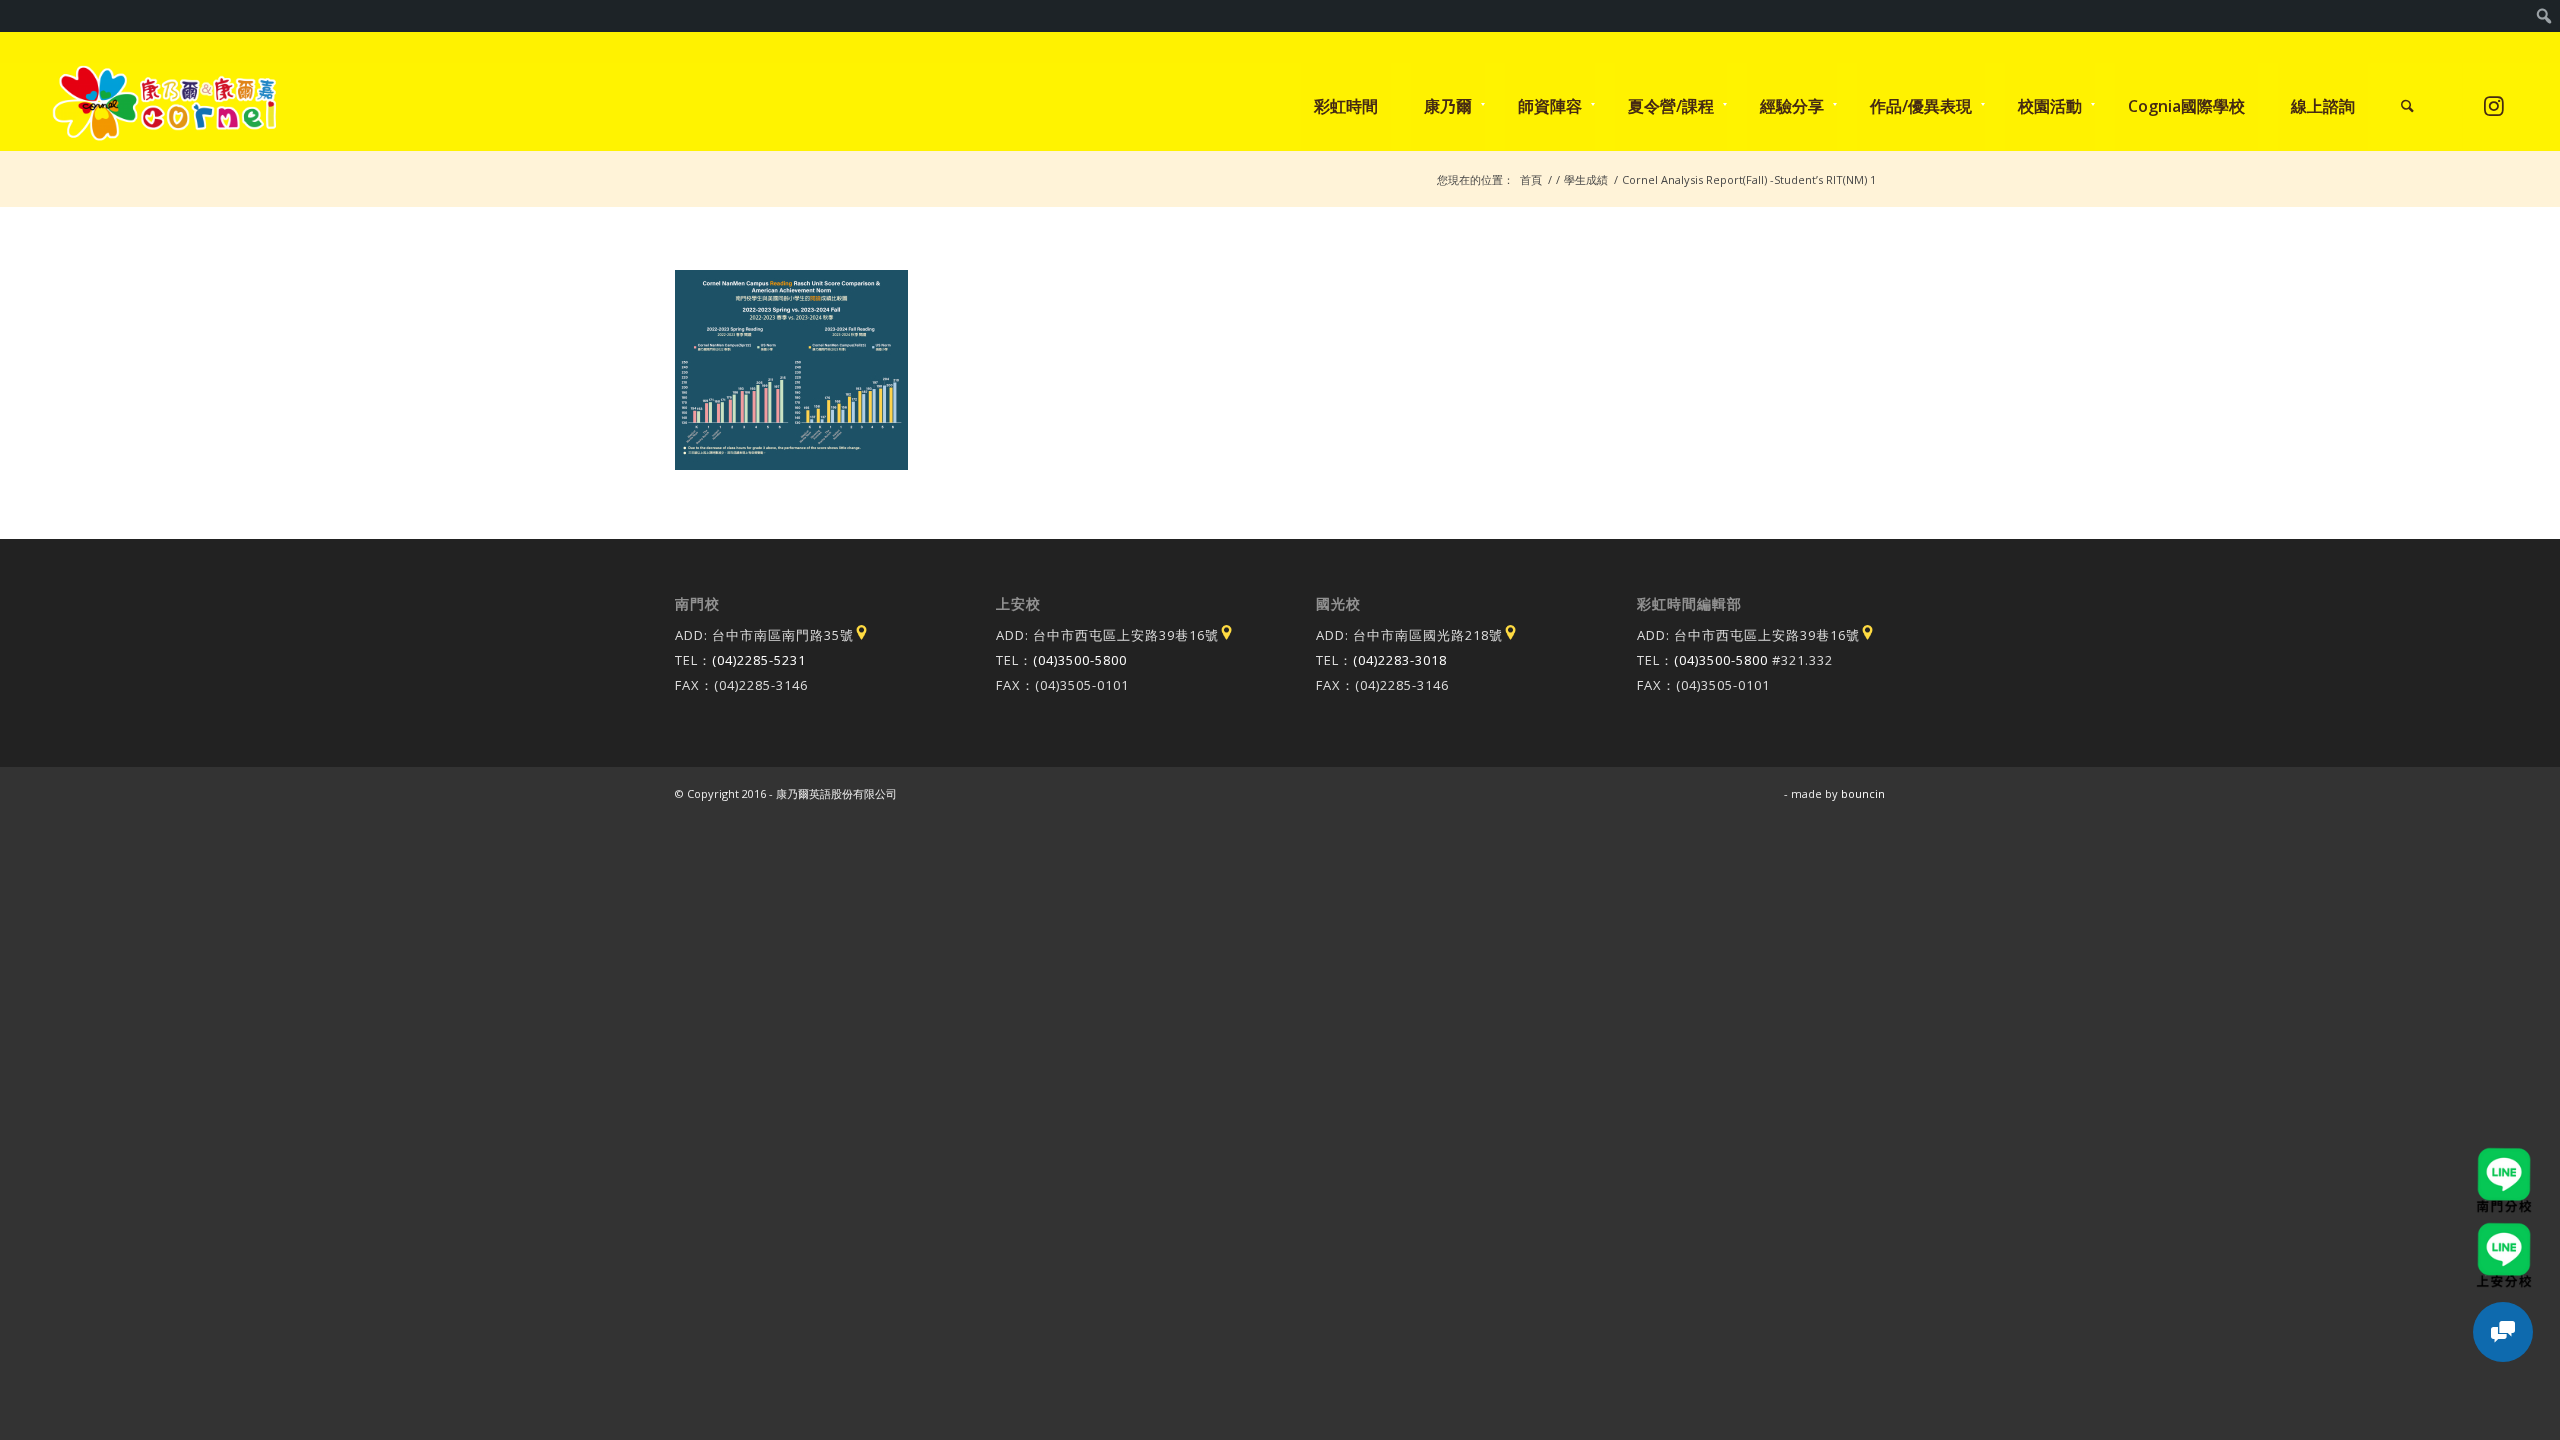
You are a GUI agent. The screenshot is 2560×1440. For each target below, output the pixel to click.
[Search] (2407, 106)
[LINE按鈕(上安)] (2504, 1232)
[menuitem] (2544, 16)
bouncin (1863, 793)
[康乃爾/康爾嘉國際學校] (165, 106)
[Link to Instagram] (2493, 105)
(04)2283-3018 (1400, 660)
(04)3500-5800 (1080, 660)
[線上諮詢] (2503, 1332)
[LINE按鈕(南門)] (2504, 1157)
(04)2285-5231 (759, 660)
